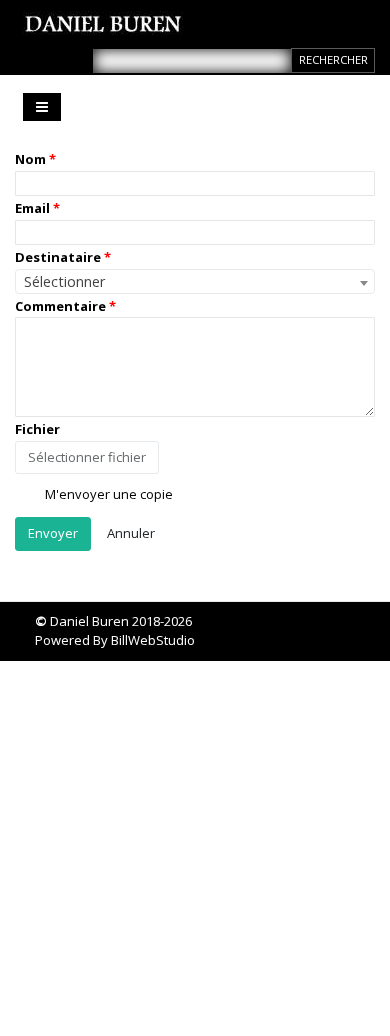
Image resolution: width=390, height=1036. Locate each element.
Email (32, 208)
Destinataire (58, 257)
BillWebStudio (153, 640)
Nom (30, 159)
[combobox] (195, 281)
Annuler (131, 533)
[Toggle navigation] (42, 107)
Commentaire (60, 306)
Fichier (37, 429)
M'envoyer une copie (107, 495)
